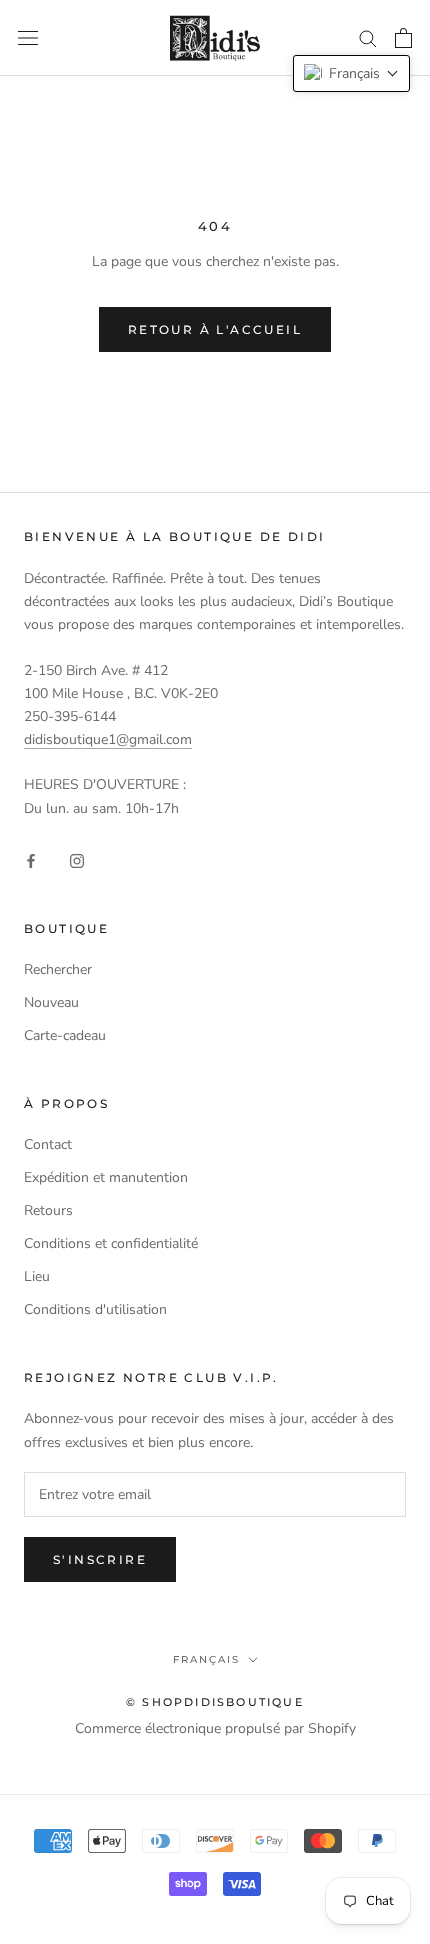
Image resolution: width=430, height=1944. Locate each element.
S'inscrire (100, 1559)
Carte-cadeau (65, 1035)
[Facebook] (31, 859)
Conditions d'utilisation (95, 1309)
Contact (48, 1144)
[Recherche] (368, 37)
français (206, 1659)
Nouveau (51, 1002)
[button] (351, 73)
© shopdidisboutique (215, 1702)
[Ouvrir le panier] (403, 38)
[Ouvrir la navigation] (28, 38)
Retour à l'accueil (215, 329)
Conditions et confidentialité (111, 1243)
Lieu (37, 1276)
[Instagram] (77, 859)
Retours (48, 1210)
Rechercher (58, 969)
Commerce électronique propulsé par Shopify (215, 1728)
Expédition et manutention (106, 1177)
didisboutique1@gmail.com (108, 739)
